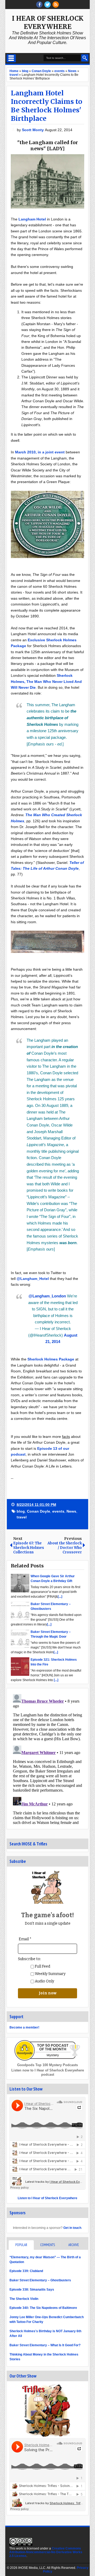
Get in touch (72, 2228)
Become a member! (24, 2027)
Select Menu (11, 58)
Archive (74, 2245)
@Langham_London (47, 1296)
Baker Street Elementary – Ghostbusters (40, 2280)
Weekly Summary (50, 1974)
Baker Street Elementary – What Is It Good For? (45, 2345)
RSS (56, 5)
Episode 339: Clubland (26, 2271)
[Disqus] (47, 1758)
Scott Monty (33, 130)
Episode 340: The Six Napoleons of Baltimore (43, 2308)
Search (85, 58)
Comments (47, 2245)
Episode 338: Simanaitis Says (32, 2290)
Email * (25, 1939)
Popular (21, 2245)
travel (22, 1517)
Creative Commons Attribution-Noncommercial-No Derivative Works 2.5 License (46, 2552)
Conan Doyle (39, 1511)
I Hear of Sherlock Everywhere (48, 23)
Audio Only (44, 1981)
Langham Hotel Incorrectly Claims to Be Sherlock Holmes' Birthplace (47, 106)
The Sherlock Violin (24, 2299)
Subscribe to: (29, 1959)
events (58, 1511)
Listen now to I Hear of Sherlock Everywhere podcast (48, 2072)
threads (47, 5)
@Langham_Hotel (33, 1279)
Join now (48, 1993)
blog (21, 1511)
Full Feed (42, 1966)
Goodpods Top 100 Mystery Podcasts (47, 2065)
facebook (39, 5)
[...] (60, 1597)
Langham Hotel (32, 219)
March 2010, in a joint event (40, 452)
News (71, 1511)
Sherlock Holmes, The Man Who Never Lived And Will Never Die (46, 681)
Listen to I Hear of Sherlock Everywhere (47, 2198)
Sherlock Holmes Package (51, 1359)
